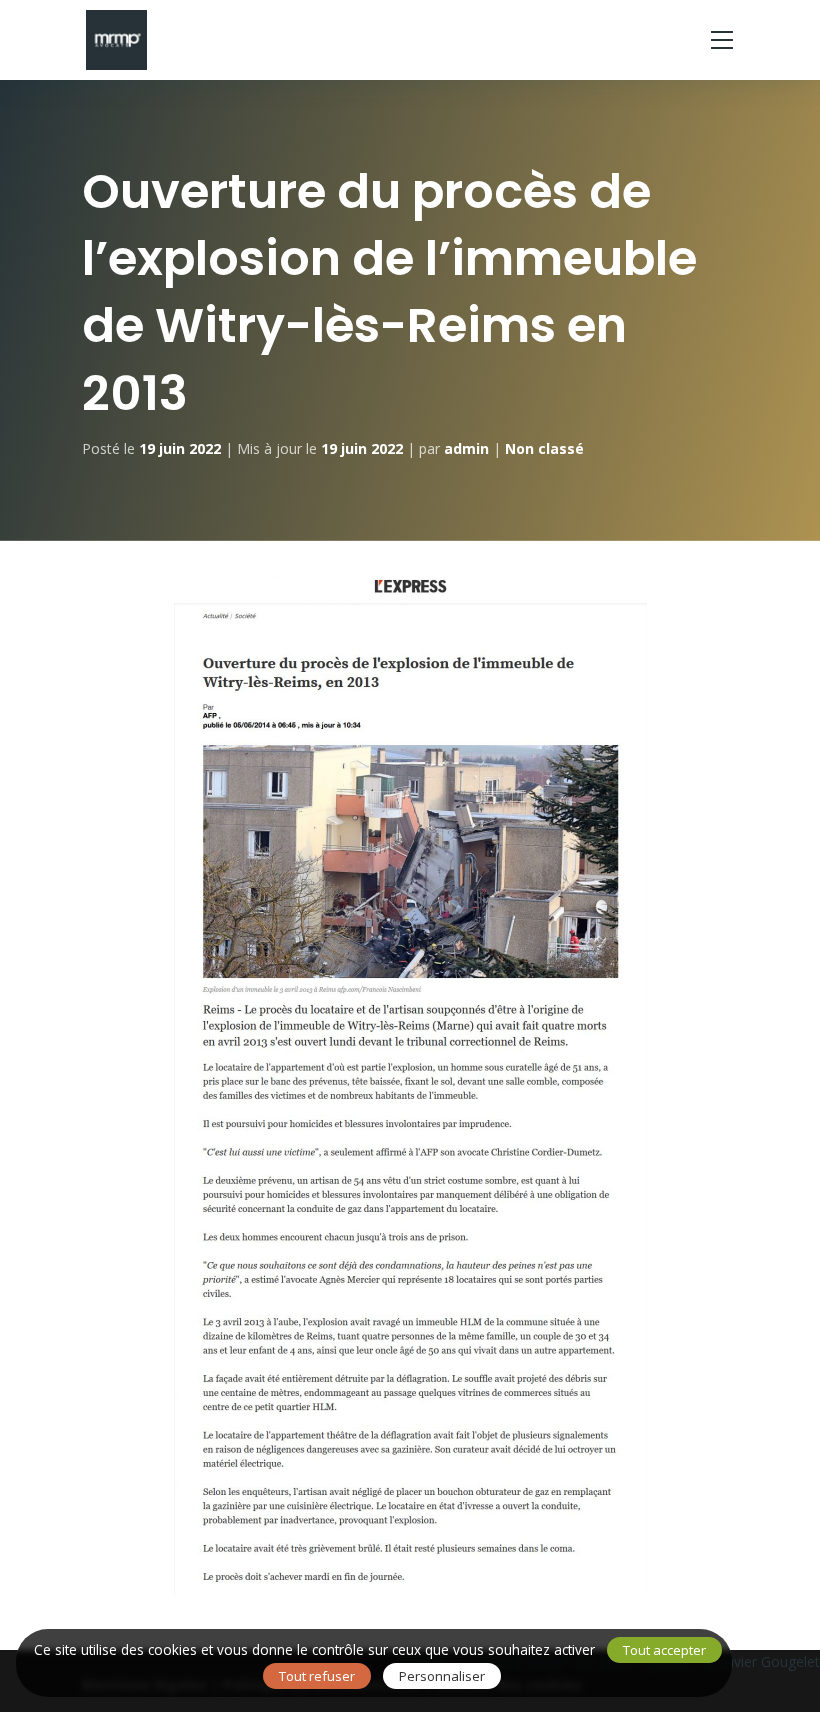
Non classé (544, 448)
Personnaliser (442, 1676)
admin (466, 448)
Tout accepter (664, 1650)
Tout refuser (317, 1676)
